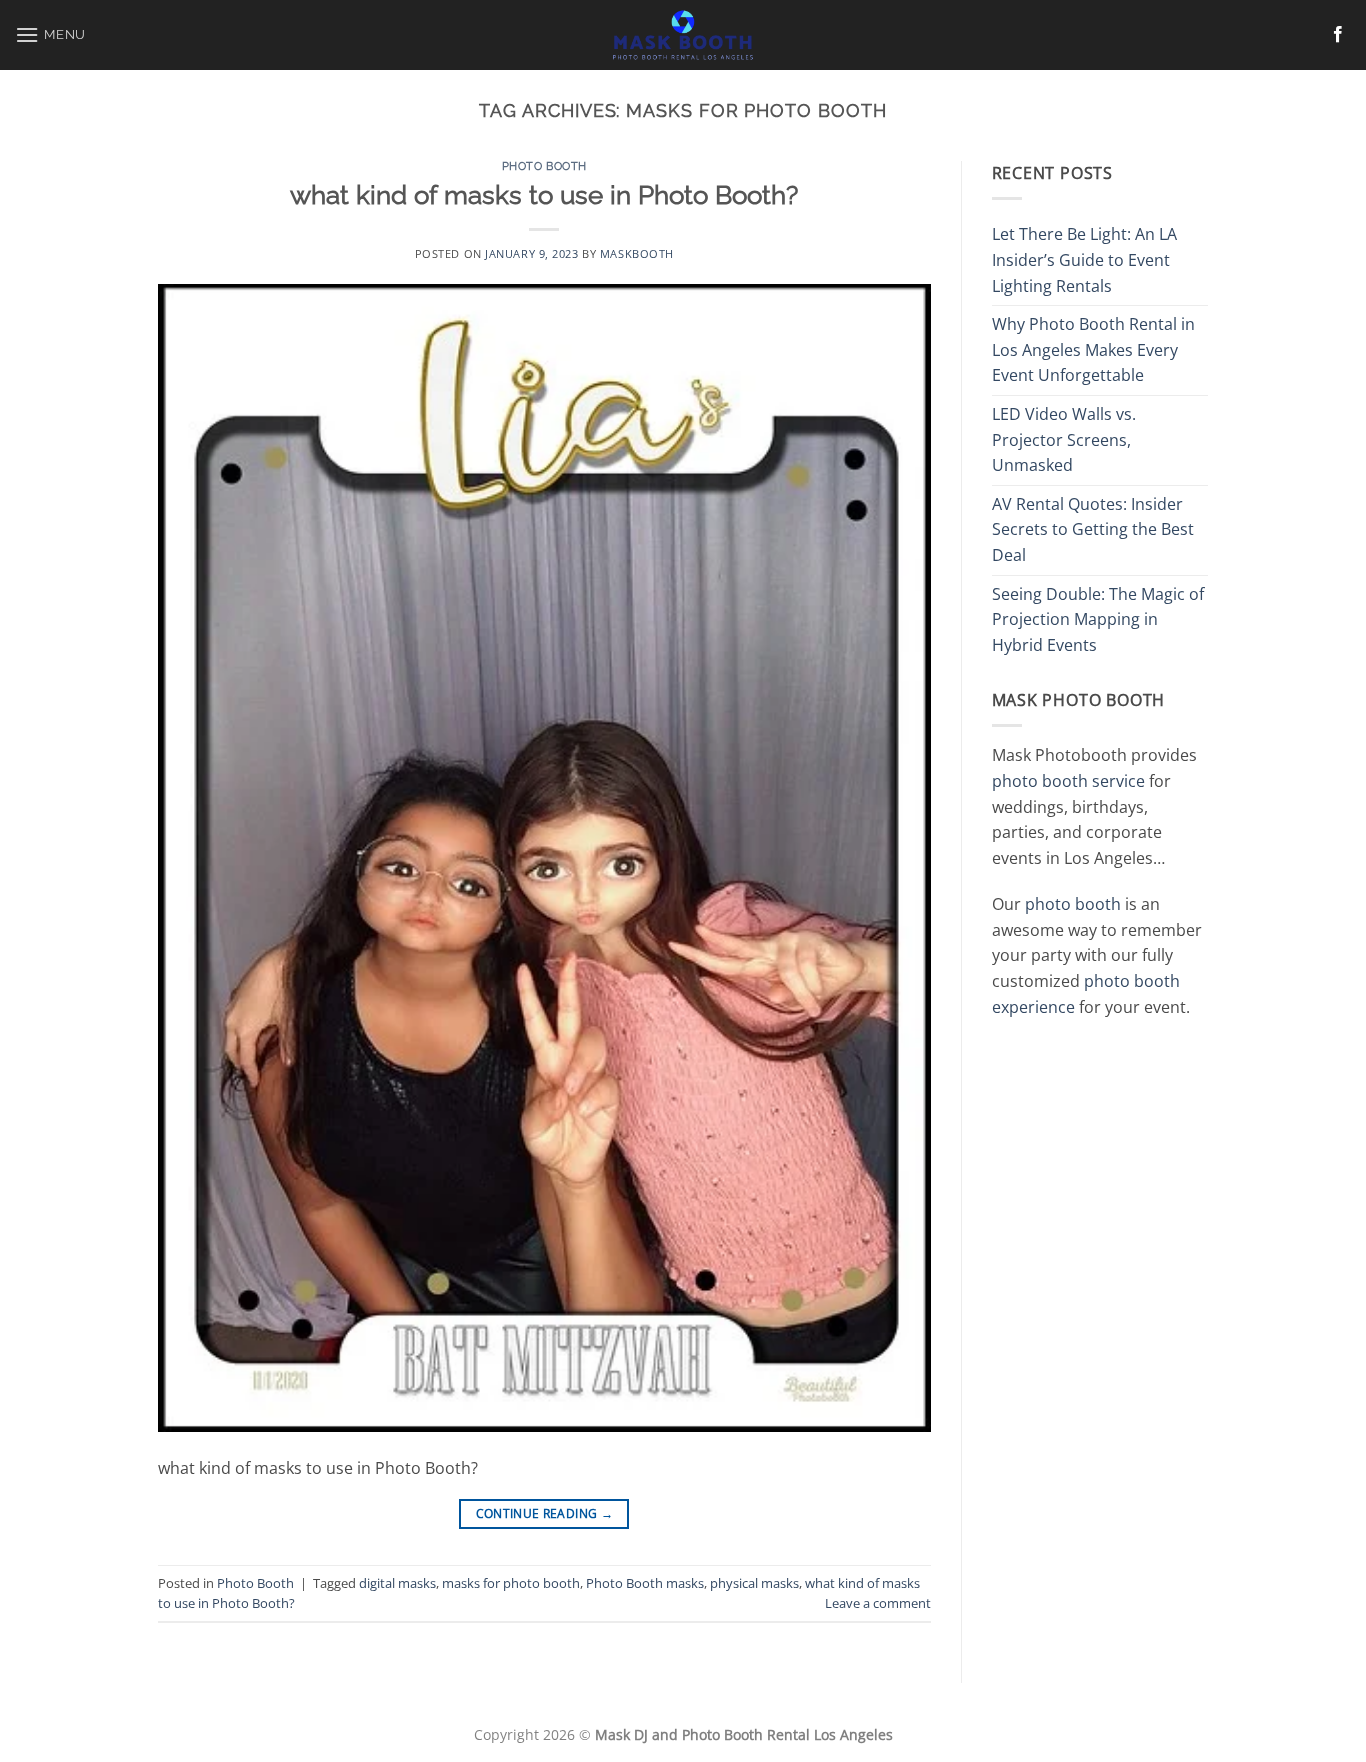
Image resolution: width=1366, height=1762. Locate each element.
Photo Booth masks (645, 1583)
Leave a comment (878, 1603)
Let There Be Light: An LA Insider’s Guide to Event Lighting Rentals (1084, 259)
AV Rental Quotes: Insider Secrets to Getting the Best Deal (1093, 529)
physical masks (754, 1583)
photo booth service (1068, 781)
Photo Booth (544, 166)
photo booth (1073, 904)
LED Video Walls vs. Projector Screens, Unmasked (1064, 439)
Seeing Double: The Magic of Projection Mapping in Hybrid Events (1098, 619)
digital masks (397, 1583)
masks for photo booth (511, 1583)
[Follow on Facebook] (1338, 35)
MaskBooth (637, 253)
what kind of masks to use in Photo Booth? (544, 195)
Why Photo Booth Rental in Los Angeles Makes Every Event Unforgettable (1093, 349)
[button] (50, 34)
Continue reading (545, 1513)
